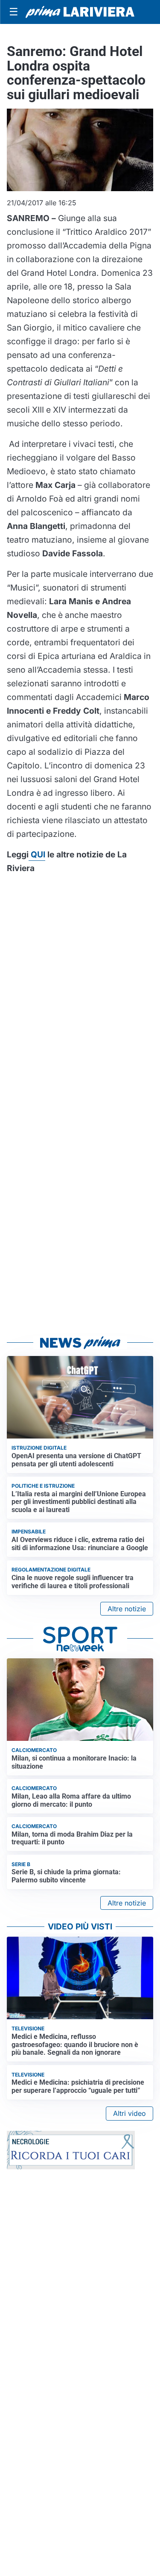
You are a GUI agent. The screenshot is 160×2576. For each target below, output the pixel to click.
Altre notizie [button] (127, 1609)
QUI (37, 854)
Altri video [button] (129, 2113)
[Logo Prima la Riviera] (80, 12)
